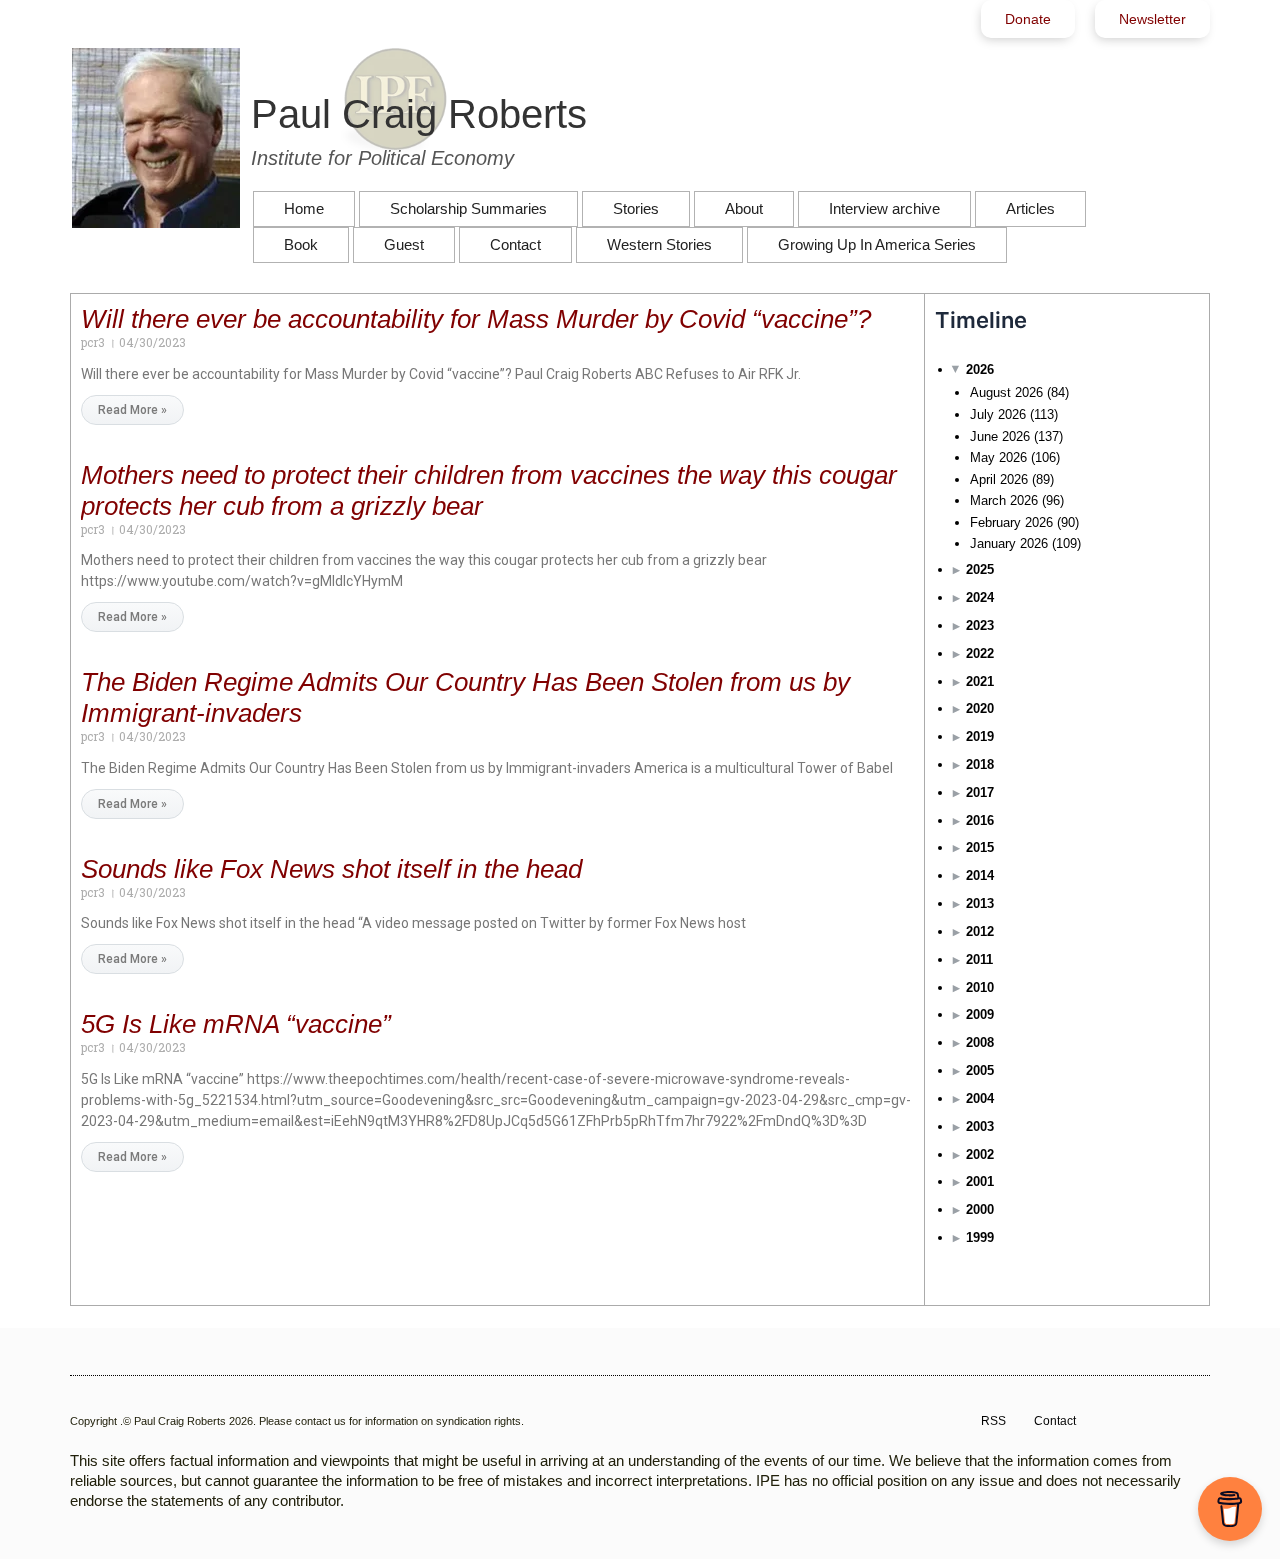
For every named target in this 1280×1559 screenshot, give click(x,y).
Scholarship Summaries (468, 208)
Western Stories (659, 244)
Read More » (132, 410)
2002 (980, 1154)
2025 (980, 569)
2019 (980, 736)
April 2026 (999, 479)
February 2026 (1011, 522)
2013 (980, 903)
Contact (515, 244)
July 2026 (998, 414)
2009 (980, 1014)
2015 (980, 847)
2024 (980, 597)
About (744, 208)
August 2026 (1006, 392)
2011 (979, 959)
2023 (980, 625)
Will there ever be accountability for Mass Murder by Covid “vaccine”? (476, 319)
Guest (404, 244)
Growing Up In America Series (877, 244)
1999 (980, 1237)
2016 (980, 820)
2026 (980, 369)
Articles (1030, 208)
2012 (980, 931)
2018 (980, 764)
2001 (980, 1181)
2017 (980, 792)
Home (304, 208)
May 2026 (998, 457)
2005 (980, 1070)
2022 (980, 653)
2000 (980, 1209)
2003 (980, 1126)
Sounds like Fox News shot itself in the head (331, 869)
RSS (993, 1421)
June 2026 (1000, 436)
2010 (980, 987)
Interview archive (884, 208)
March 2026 (1004, 500)
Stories (636, 208)
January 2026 (1009, 543)
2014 (980, 875)
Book (301, 244)
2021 (980, 681)
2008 (980, 1042)
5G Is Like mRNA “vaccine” (236, 1024)
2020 (980, 708)
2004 (980, 1098)
